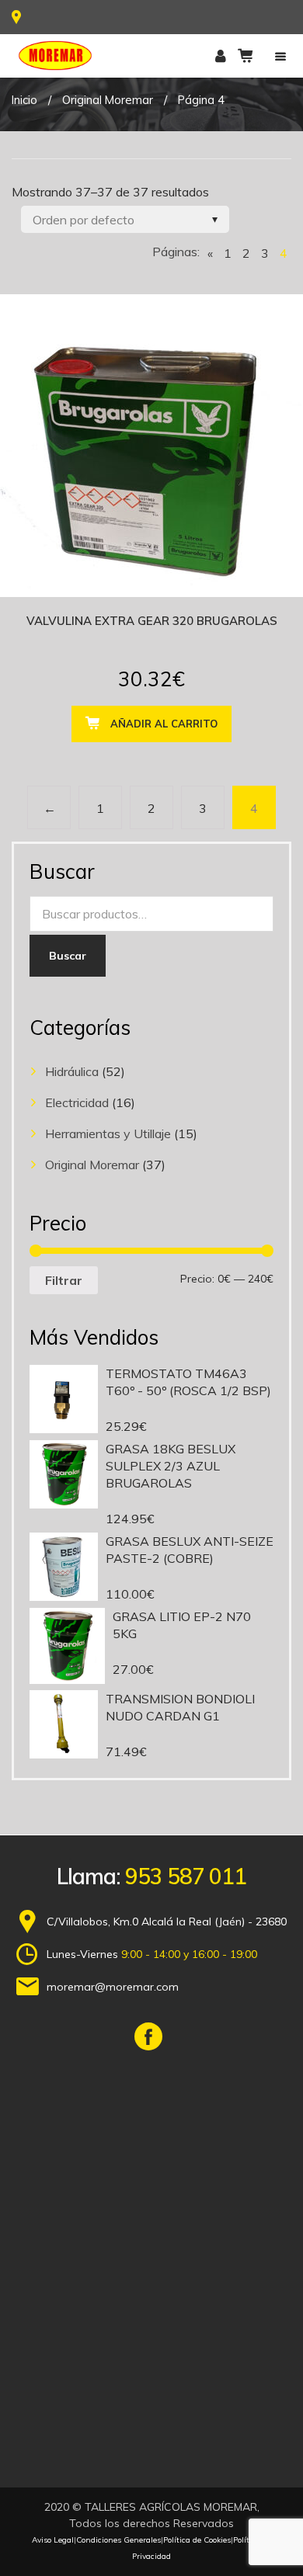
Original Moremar (108, 100)
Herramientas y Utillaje (108, 1134)
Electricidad (77, 1102)
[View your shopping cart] (245, 56)
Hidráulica (72, 1071)
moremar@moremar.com (113, 1987)
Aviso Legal (53, 2540)
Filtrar (64, 1280)
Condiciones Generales (118, 2540)
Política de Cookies (197, 2540)
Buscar (68, 956)
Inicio (24, 100)
